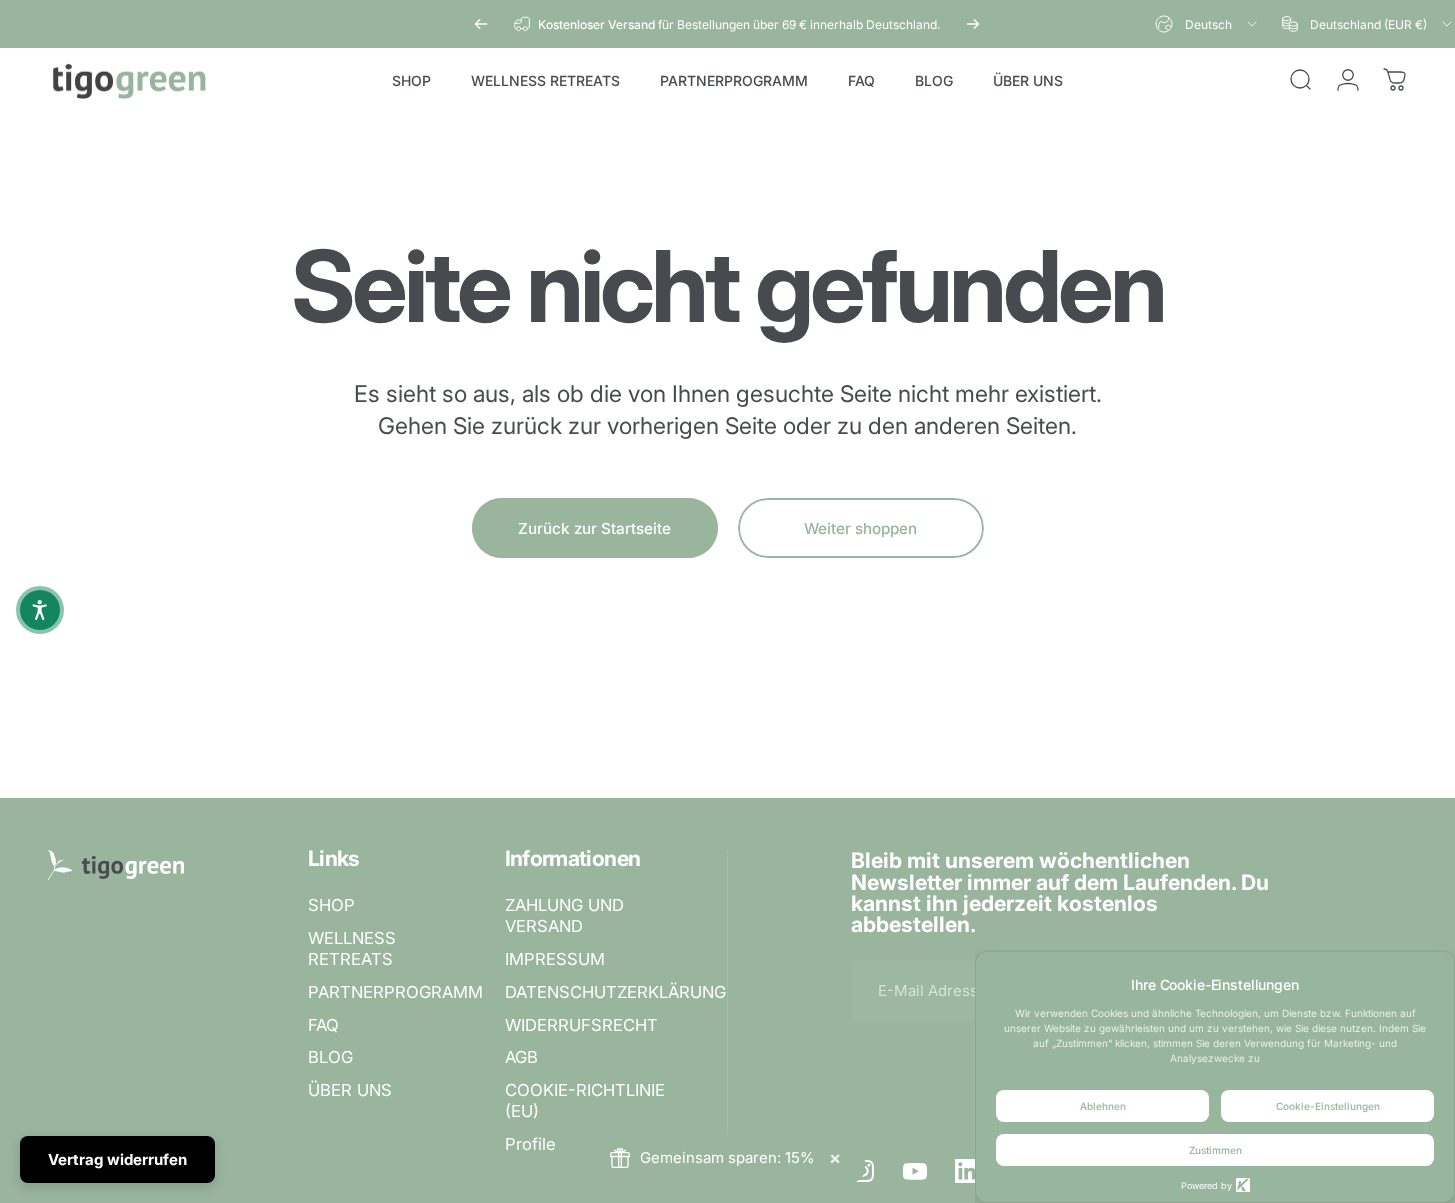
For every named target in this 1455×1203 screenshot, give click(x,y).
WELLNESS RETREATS (352, 948)
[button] (40, 610)
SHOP (331, 905)
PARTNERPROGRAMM (395, 992)
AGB (521, 1057)
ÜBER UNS (350, 1090)
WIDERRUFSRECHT (581, 1025)
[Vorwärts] (973, 24)
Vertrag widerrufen (117, 1159)
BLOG (330, 1057)
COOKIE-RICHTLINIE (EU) (585, 1100)
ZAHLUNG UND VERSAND (564, 915)
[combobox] (1207, 24)
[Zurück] (481, 24)
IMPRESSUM (555, 959)
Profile (530, 1144)
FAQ (323, 1025)
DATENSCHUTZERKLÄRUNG (615, 992)
